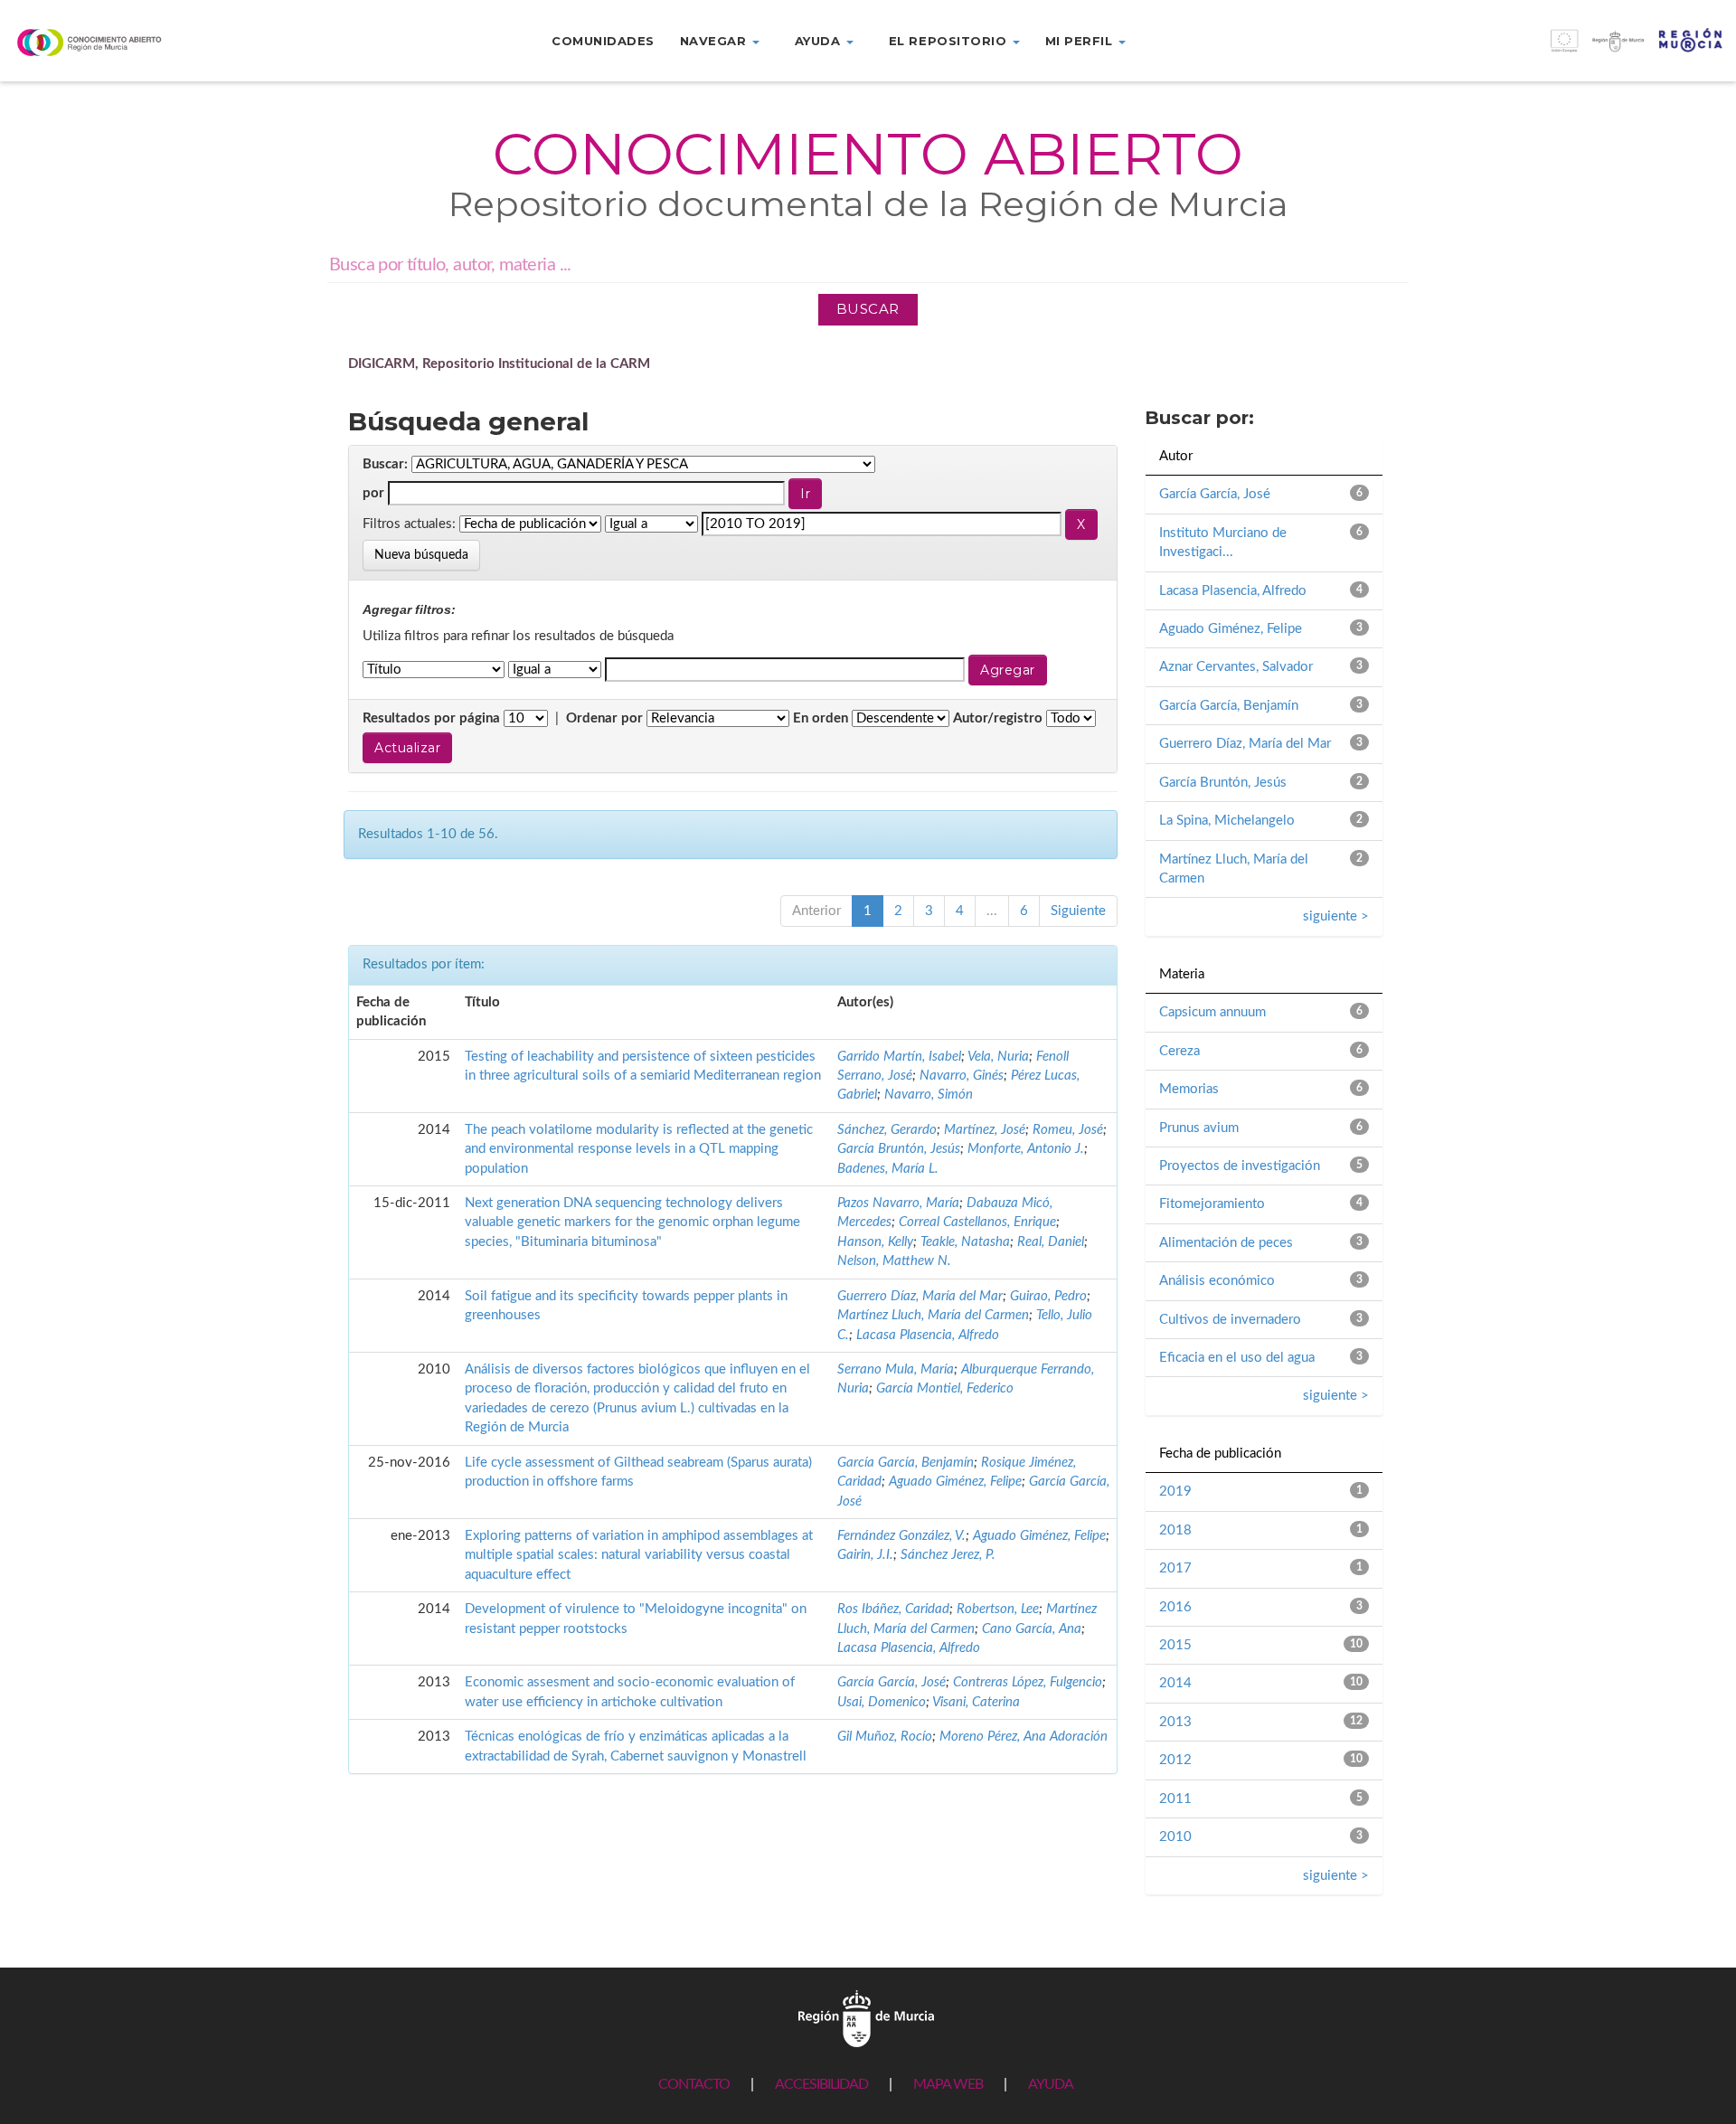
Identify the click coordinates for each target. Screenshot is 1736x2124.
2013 (1175, 1722)
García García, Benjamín (906, 1463)
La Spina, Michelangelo (1227, 821)
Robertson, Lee (998, 1609)
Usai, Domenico (882, 1702)
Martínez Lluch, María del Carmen (933, 1315)
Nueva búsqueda (421, 555)
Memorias (1189, 1089)
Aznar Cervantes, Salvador (1236, 667)
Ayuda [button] (820, 41)
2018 (1175, 1530)
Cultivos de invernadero (1230, 1320)
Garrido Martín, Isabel (899, 1057)
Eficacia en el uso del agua (1237, 1358)
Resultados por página (431, 718)
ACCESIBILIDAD (821, 2084)
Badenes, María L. (888, 1169)
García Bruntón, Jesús (899, 1149)
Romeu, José (1068, 1130)
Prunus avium (1199, 1128)
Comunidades (603, 41)
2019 (1175, 1492)
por (373, 493)
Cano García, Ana (1032, 1629)
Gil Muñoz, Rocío (885, 1737)
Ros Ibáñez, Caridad (893, 1609)
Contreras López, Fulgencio (1028, 1682)
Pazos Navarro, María (898, 1203)
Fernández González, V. (901, 1536)
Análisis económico (1217, 1281)
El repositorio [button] (950, 41)
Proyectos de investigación (1240, 1166)
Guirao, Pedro (1048, 1296)
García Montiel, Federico (945, 1388)
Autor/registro (998, 718)
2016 (1175, 1607)
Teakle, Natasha (965, 1242)
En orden (821, 718)
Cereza (1179, 1051)
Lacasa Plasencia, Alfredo (928, 1335)
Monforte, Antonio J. (1026, 1149)
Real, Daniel (1051, 1242)
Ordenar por (604, 718)
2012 (1175, 1760)
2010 (1175, 1837)
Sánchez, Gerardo (887, 1130)
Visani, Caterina (976, 1702)
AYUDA (1051, 2084)
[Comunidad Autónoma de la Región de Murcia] (866, 2018)
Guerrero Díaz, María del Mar (920, 1296)
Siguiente (1078, 911)
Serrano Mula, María (896, 1369)
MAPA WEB (948, 2084)
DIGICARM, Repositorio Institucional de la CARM (499, 364)
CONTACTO (694, 2084)
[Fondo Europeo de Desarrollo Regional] (1519, 50)
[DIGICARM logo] (145, 42)
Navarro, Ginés (962, 1076)
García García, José (892, 1682)
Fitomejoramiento (1212, 1204)
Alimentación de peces (1226, 1243)
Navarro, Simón (929, 1095)
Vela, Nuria (998, 1057)
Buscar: (385, 464)
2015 (1175, 1645)
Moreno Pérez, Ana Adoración (1024, 1737)
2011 (1175, 1799)
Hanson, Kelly (875, 1242)
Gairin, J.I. (865, 1555)
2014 (1175, 1683)
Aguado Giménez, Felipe (955, 1482)
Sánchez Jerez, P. (948, 1555)
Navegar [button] (715, 41)
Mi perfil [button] (1081, 41)
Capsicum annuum (1212, 1012)
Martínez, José (985, 1130)
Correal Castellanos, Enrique (977, 1222)
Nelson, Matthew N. (894, 1261)
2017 (1175, 1568)
